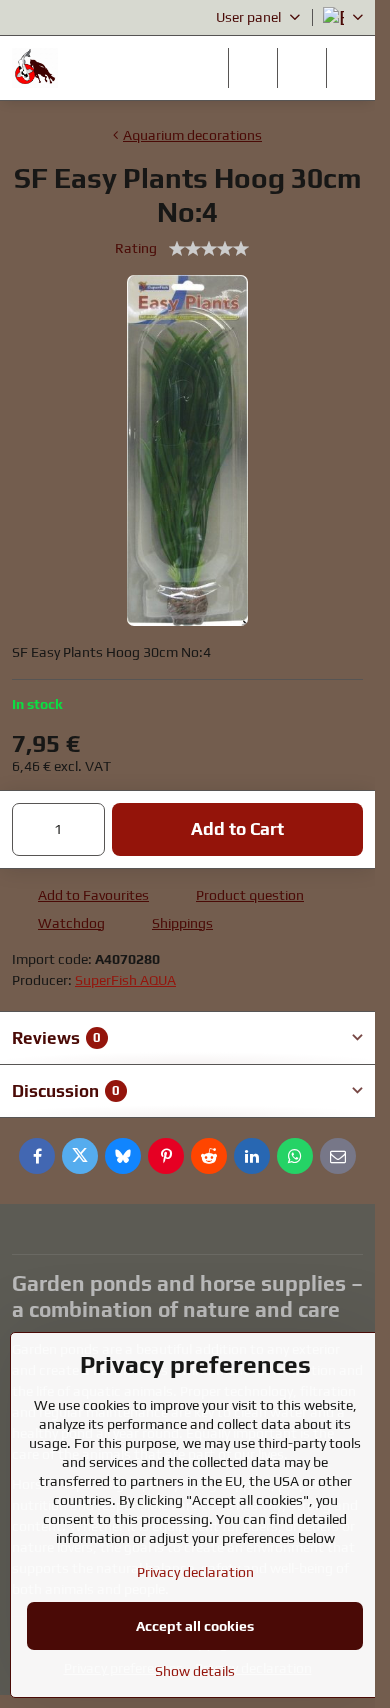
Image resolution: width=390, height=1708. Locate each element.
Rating (136, 248)
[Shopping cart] (302, 68)
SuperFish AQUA (125, 980)
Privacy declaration (195, 1572)
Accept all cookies (195, 1626)
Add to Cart (237, 829)
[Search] (253, 68)
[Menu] (351, 68)
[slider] (209, 249)
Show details (195, 1671)
